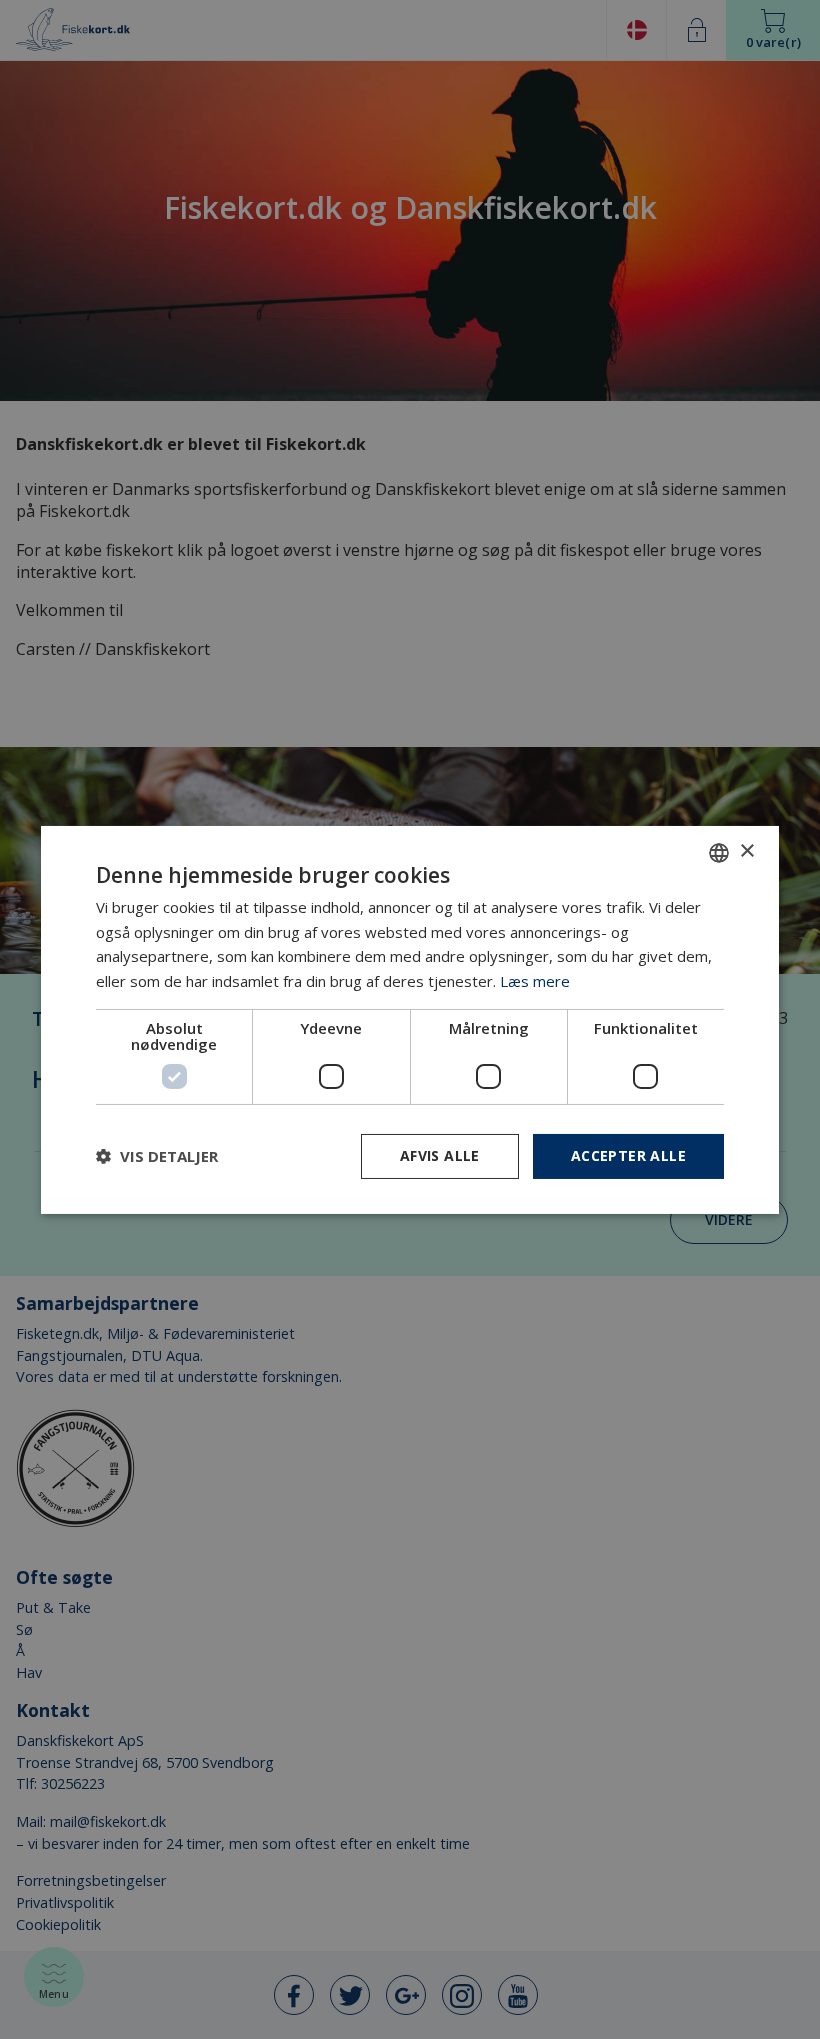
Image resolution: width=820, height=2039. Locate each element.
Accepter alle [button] (628, 1155)
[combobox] (719, 852)
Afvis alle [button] (440, 1155)
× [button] (746, 851)
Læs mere (535, 981)
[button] (157, 1156)
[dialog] (410, 1019)
